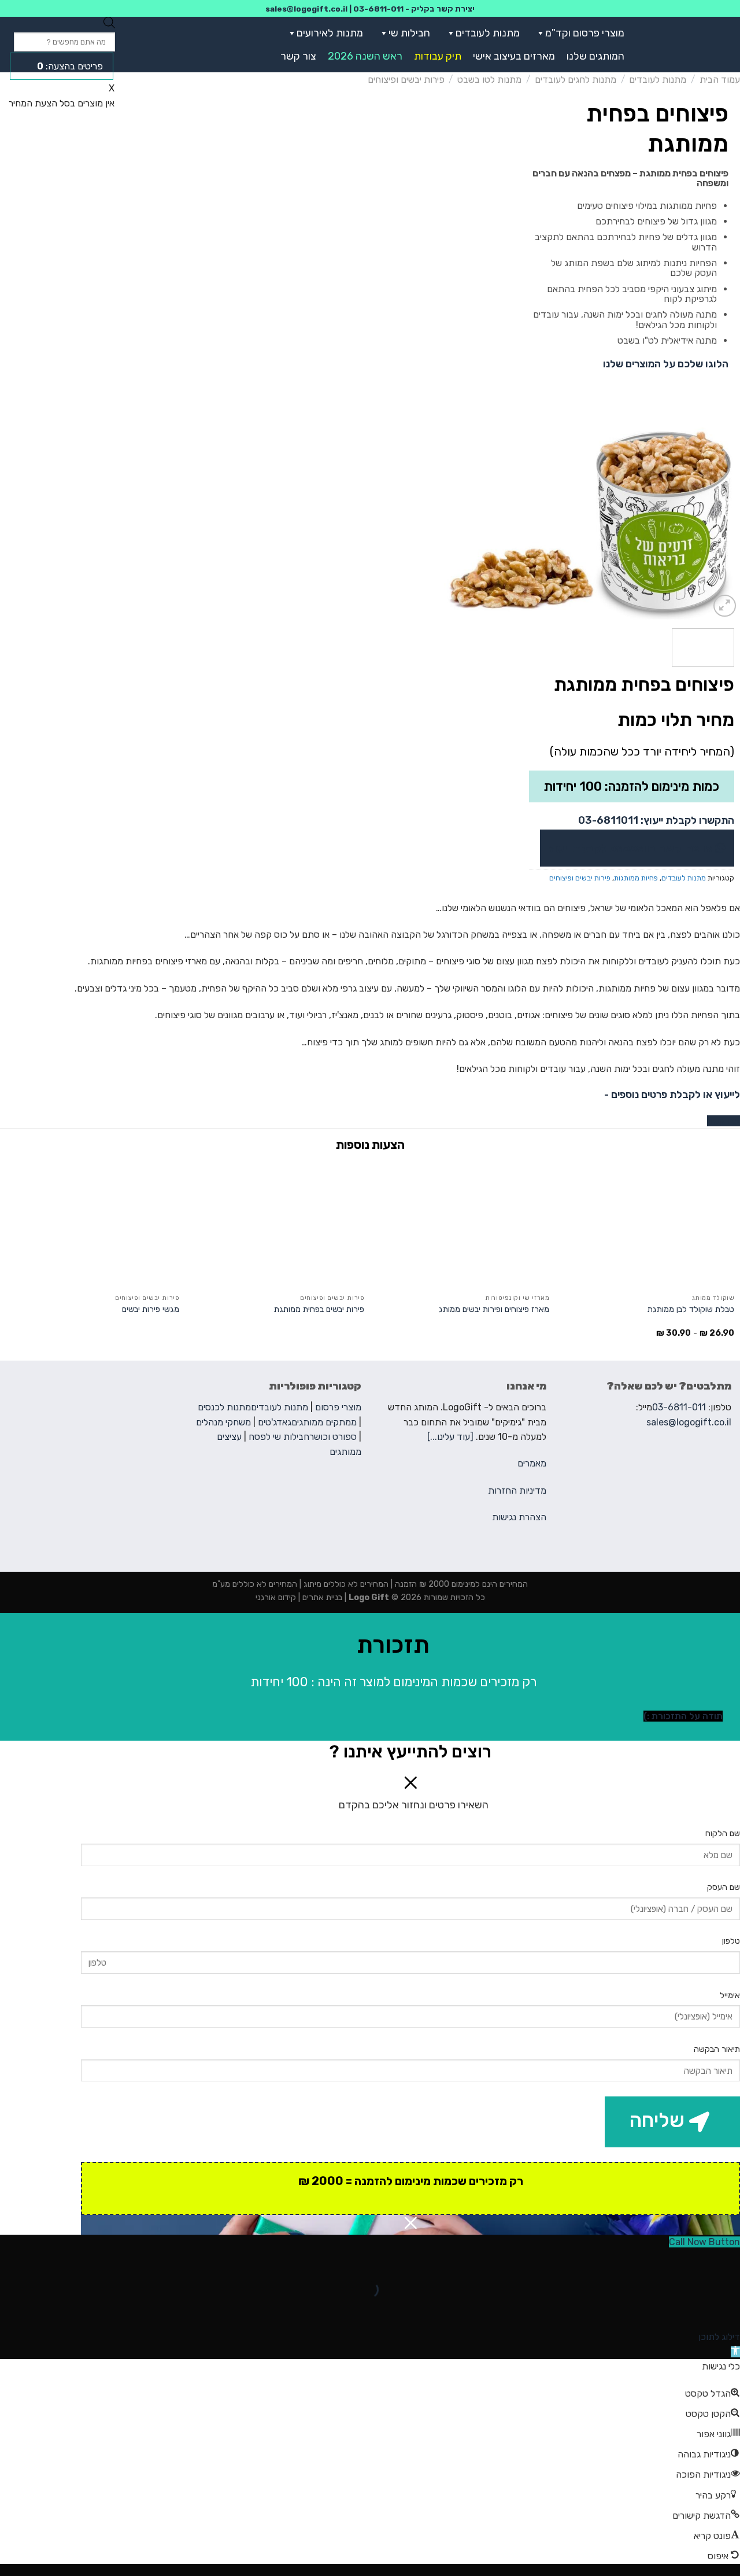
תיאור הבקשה (717, 2049)
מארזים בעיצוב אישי (514, 56)
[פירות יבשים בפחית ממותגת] (277, 1225)
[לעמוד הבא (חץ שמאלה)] (695, 2310)
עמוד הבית (720, 80)
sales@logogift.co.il (306, 9)
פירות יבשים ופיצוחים (406, 80)
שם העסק (724, 1887)
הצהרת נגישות (519, 1517)
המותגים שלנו (595, 56)
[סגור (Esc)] (729, 2260)
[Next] (456, 524)
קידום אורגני (276, 1597)
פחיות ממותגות (636, 878)
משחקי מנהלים (223, 1422)
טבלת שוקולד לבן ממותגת (691, 1309)
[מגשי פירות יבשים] (92, 1225)
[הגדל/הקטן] (695, 2260)
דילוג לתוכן (719, 2337)
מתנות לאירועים (330, 33)
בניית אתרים (321, 1597)
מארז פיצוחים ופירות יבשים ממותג (494, 1309)
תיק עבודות (438, 56)
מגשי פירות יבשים (151, 1309)
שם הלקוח (723, 1834)
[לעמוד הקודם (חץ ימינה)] (729, 2310)
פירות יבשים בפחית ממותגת (319, 1309)
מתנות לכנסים (224, 1407)
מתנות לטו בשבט (489, 80)
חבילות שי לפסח (279, 1437)
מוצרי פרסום (338, 1407)
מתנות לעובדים (488, 33)
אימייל (730, 1995)
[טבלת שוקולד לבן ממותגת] (647, 1225)
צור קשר (298, 56)
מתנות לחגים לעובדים (576, 80)
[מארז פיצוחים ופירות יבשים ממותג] (462, 1225)
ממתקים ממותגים (324, 1422)
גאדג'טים (275, 1422)
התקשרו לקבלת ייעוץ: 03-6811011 (656, 820)
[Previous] (720, 524)
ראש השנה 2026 (365, 56)
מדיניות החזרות (517, 1490)
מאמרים (532, 1463)
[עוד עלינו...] (450, 1437)
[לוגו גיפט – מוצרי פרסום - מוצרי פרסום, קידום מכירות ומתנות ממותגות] (689, 45)
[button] (538, 33)
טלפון (731, 1941)
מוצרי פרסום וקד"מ (585, 33)
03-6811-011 (378, 9)
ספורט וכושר (333, 1437)
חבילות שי (409, 33)
